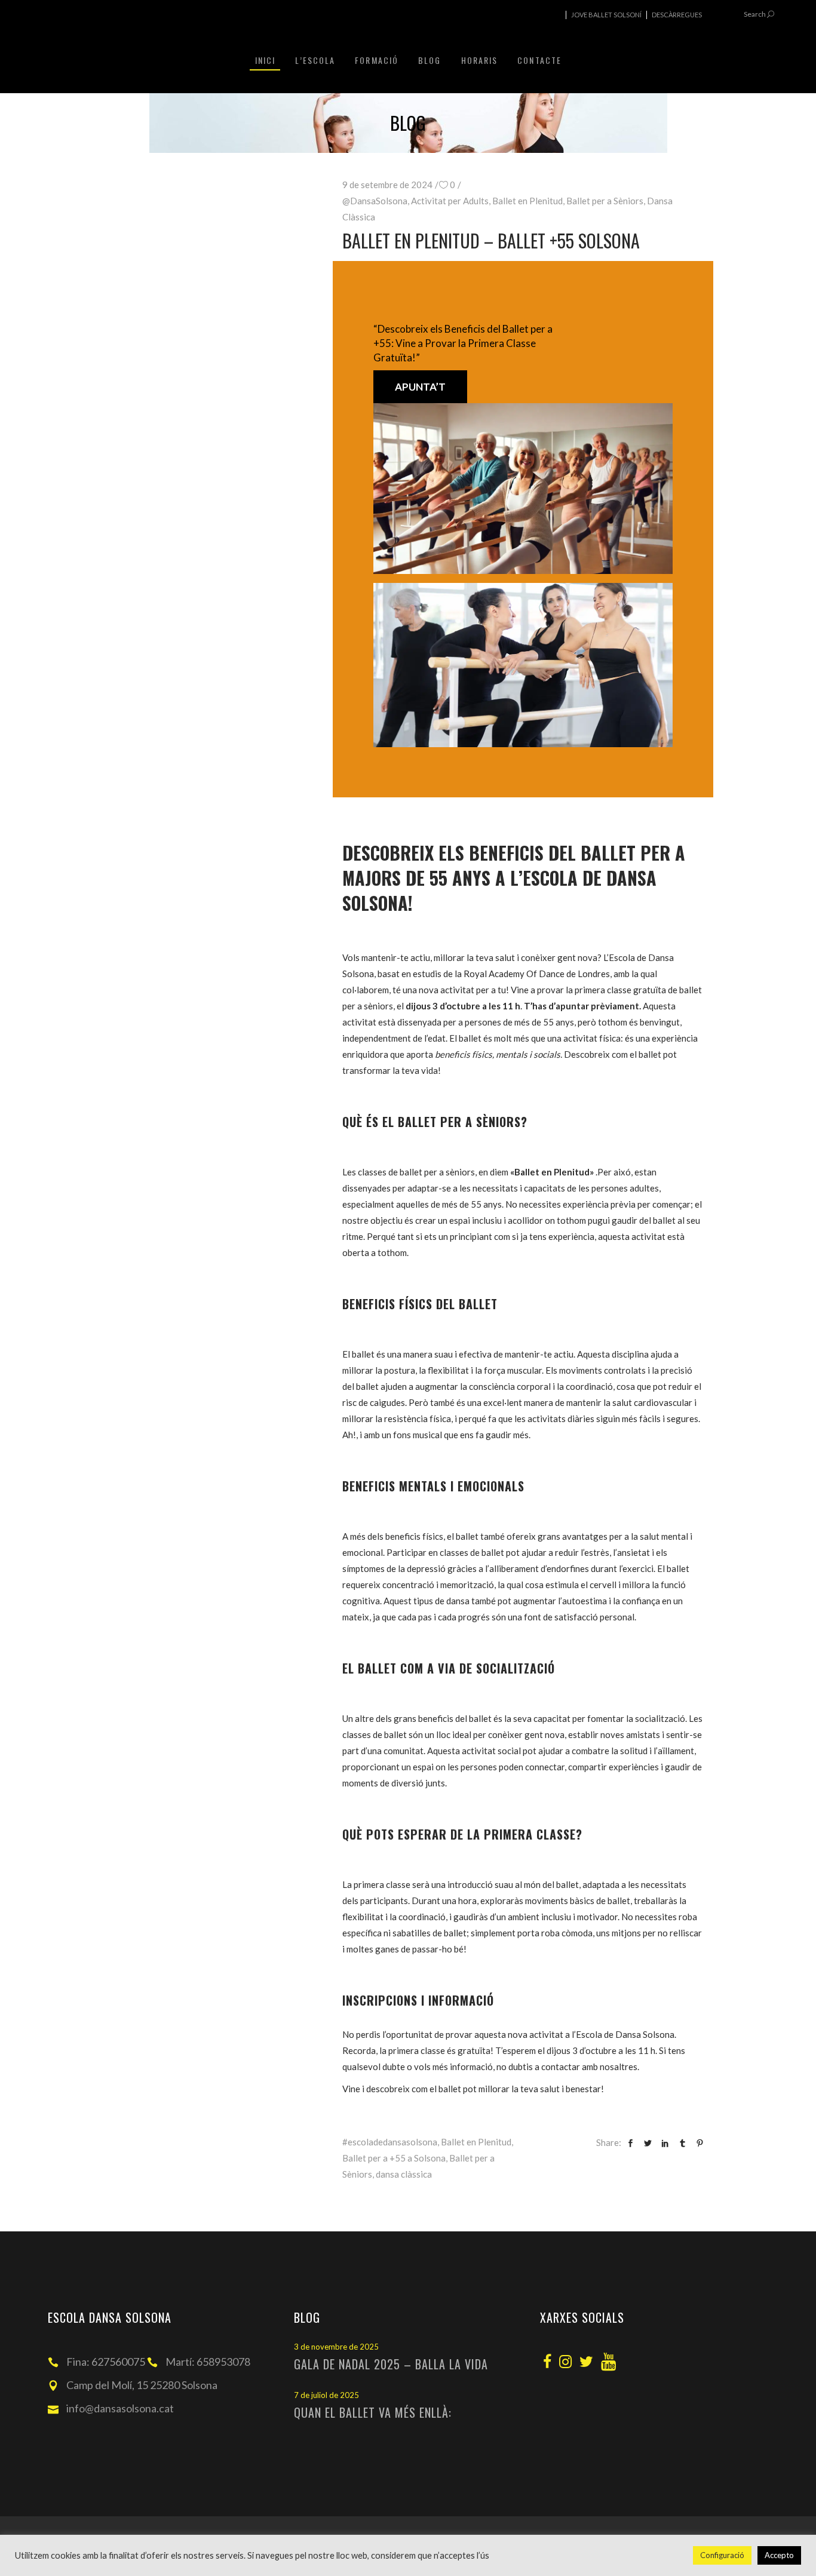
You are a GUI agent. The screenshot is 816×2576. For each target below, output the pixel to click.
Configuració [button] (722, 2555)
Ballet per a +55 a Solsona (394, 2158)
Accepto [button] (779, 2555)
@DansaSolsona (375, 201)
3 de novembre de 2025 (336, 2347)
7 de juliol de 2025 (326, 2395)
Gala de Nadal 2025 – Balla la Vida (391, 2364)
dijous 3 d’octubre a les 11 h (463, 1006)
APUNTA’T (420, 387)
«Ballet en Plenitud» (552, 1172)
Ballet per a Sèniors (605, 201)
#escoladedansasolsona (390, 2142)
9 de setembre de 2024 (387, 185)
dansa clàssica (404, 2174)
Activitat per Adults (450, 201)
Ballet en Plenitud (527, 201)
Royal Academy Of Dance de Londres (537, 974)
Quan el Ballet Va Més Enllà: (373, 2412)
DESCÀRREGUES (677, 15)
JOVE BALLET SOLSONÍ (606, 15)
